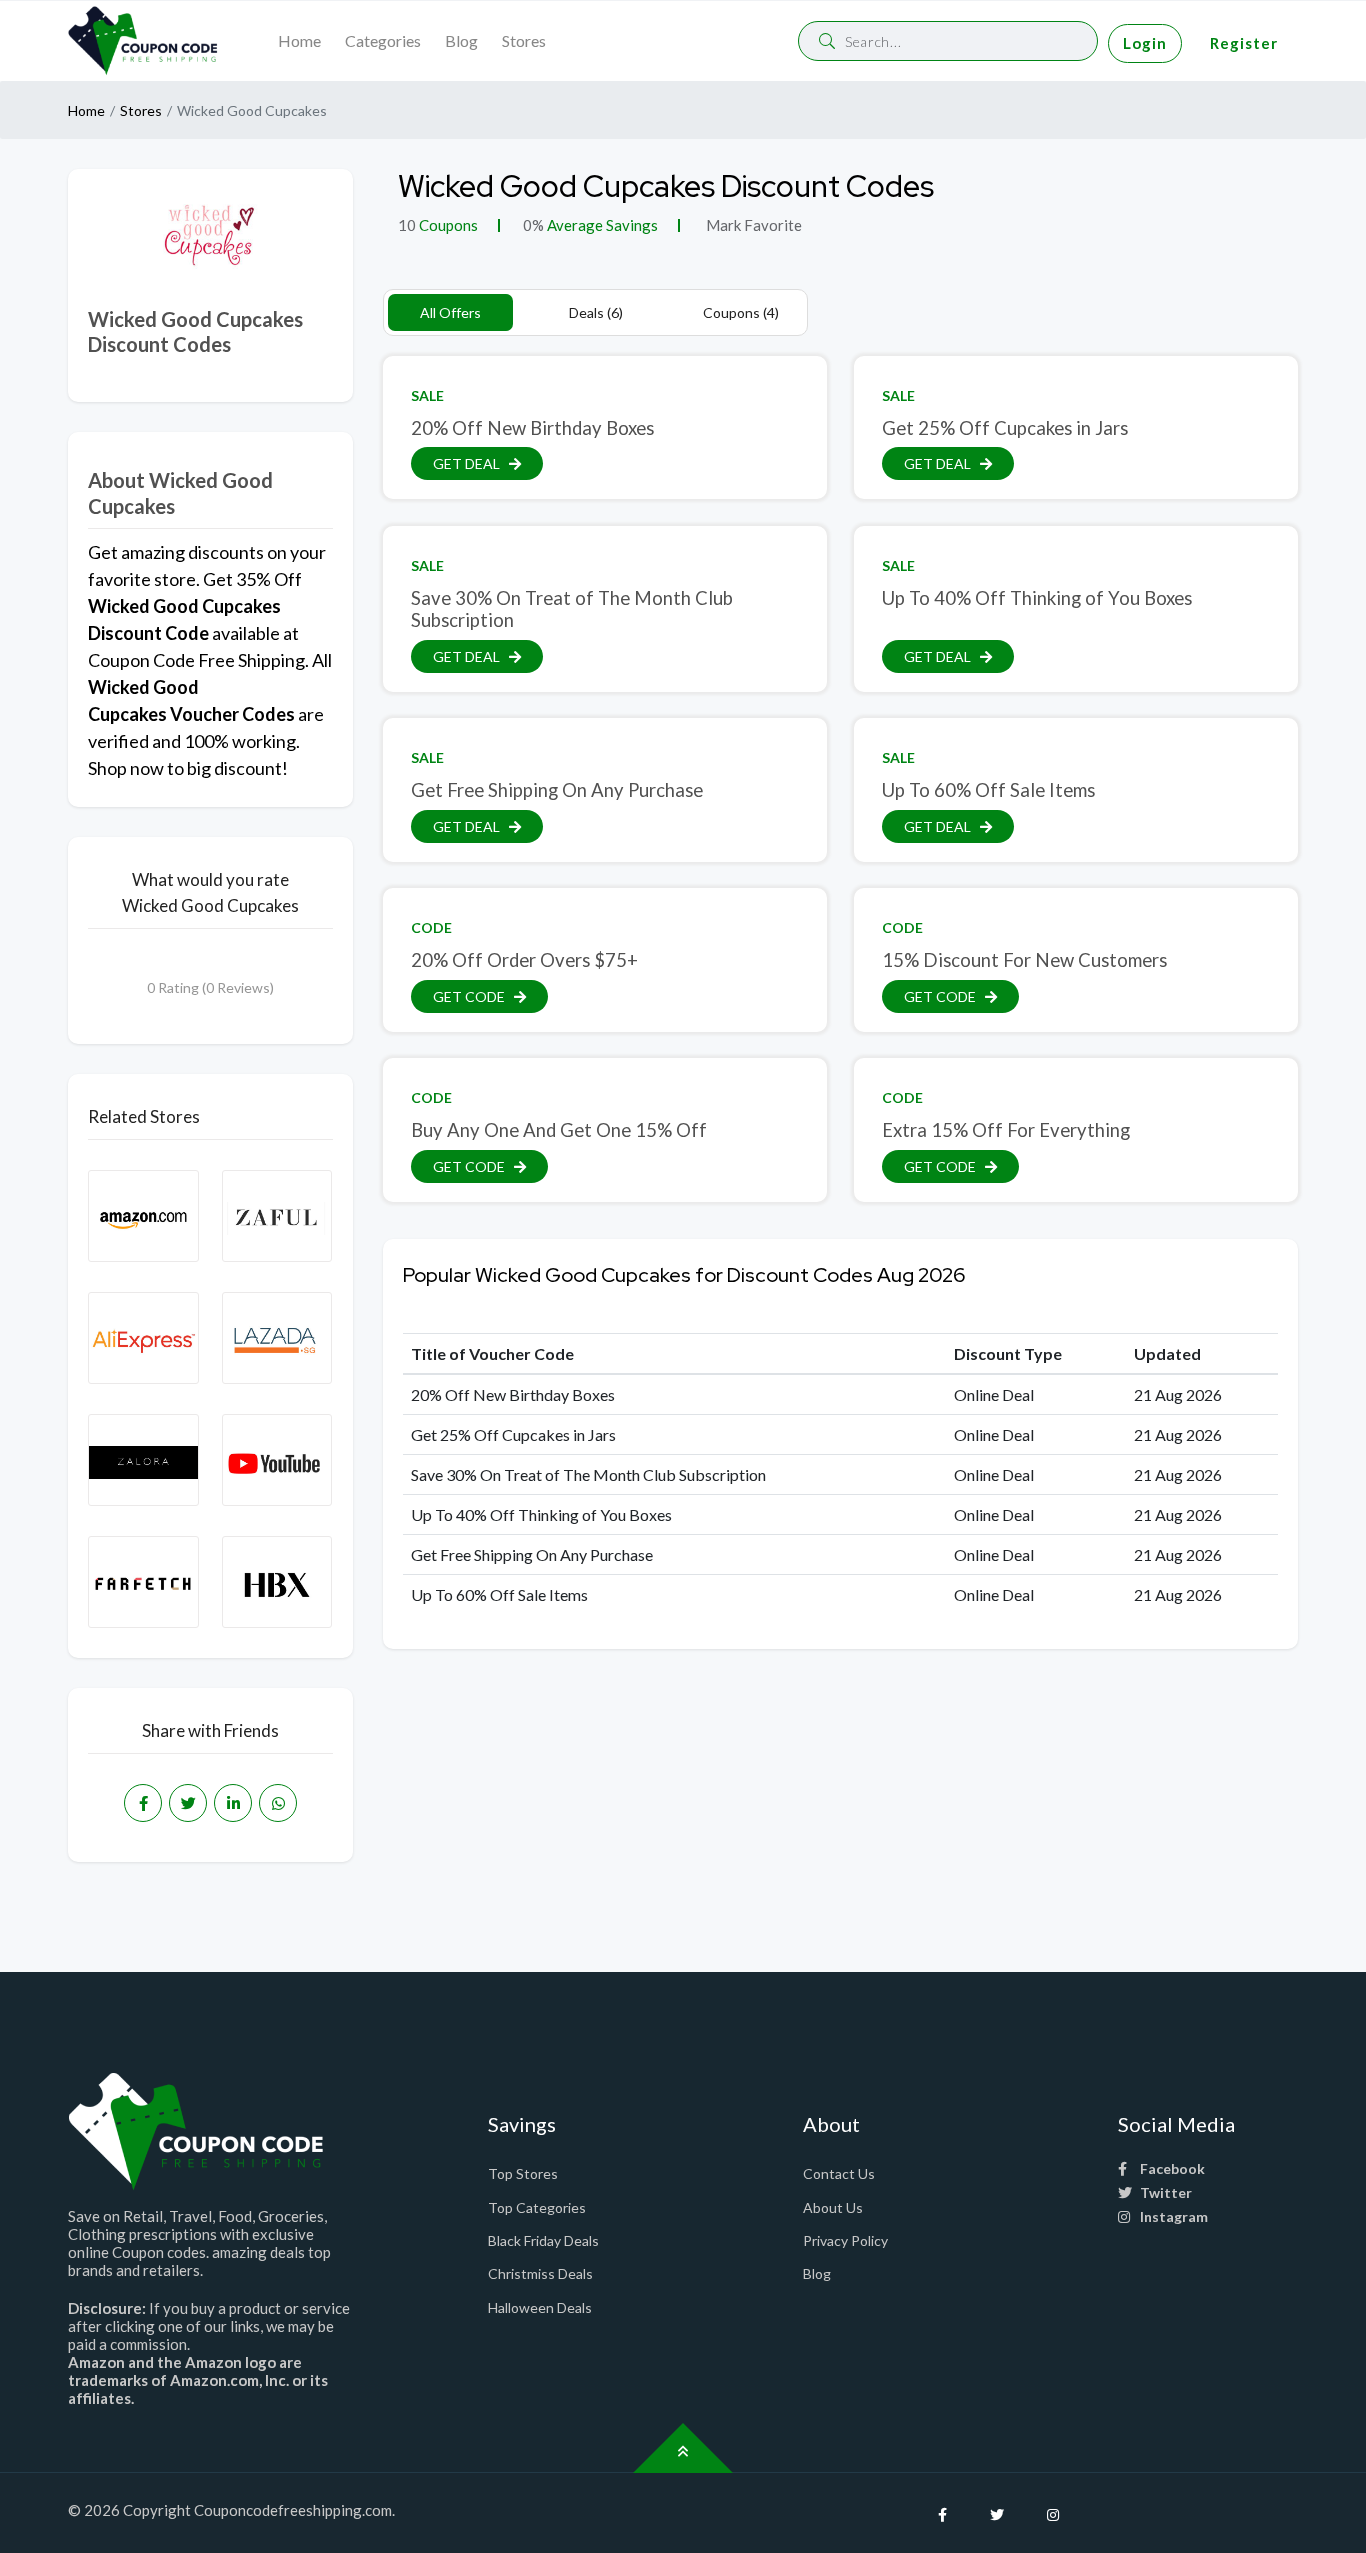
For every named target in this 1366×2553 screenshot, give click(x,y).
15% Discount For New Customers (1024, 960)
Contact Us (839, 2173)
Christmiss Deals (540, 2273)
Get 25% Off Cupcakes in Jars (1005, 428)
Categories (383, 40)
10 (407, 225)
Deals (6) (596, 312)
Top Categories (537, 2207)
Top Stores (523, 2173)
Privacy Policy (845, 2240)
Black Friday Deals (543, 2240)
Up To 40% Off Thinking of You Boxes (1037, 598)
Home (299, 40)
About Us (833, 2207)
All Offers (450, 312)
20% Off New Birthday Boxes (532, 428)
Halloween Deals (540, 2307)
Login (1145, 43)
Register (1244, 43)
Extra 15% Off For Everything (1006, 1130)
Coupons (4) (741, 312)
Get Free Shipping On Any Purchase (557, 790)
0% (533, 225)
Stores (524, 40)
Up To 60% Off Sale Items (988, 790)
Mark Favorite (752, 225)
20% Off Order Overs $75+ (524, 960)
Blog (461, 40)
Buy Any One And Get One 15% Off (559, 1130)
